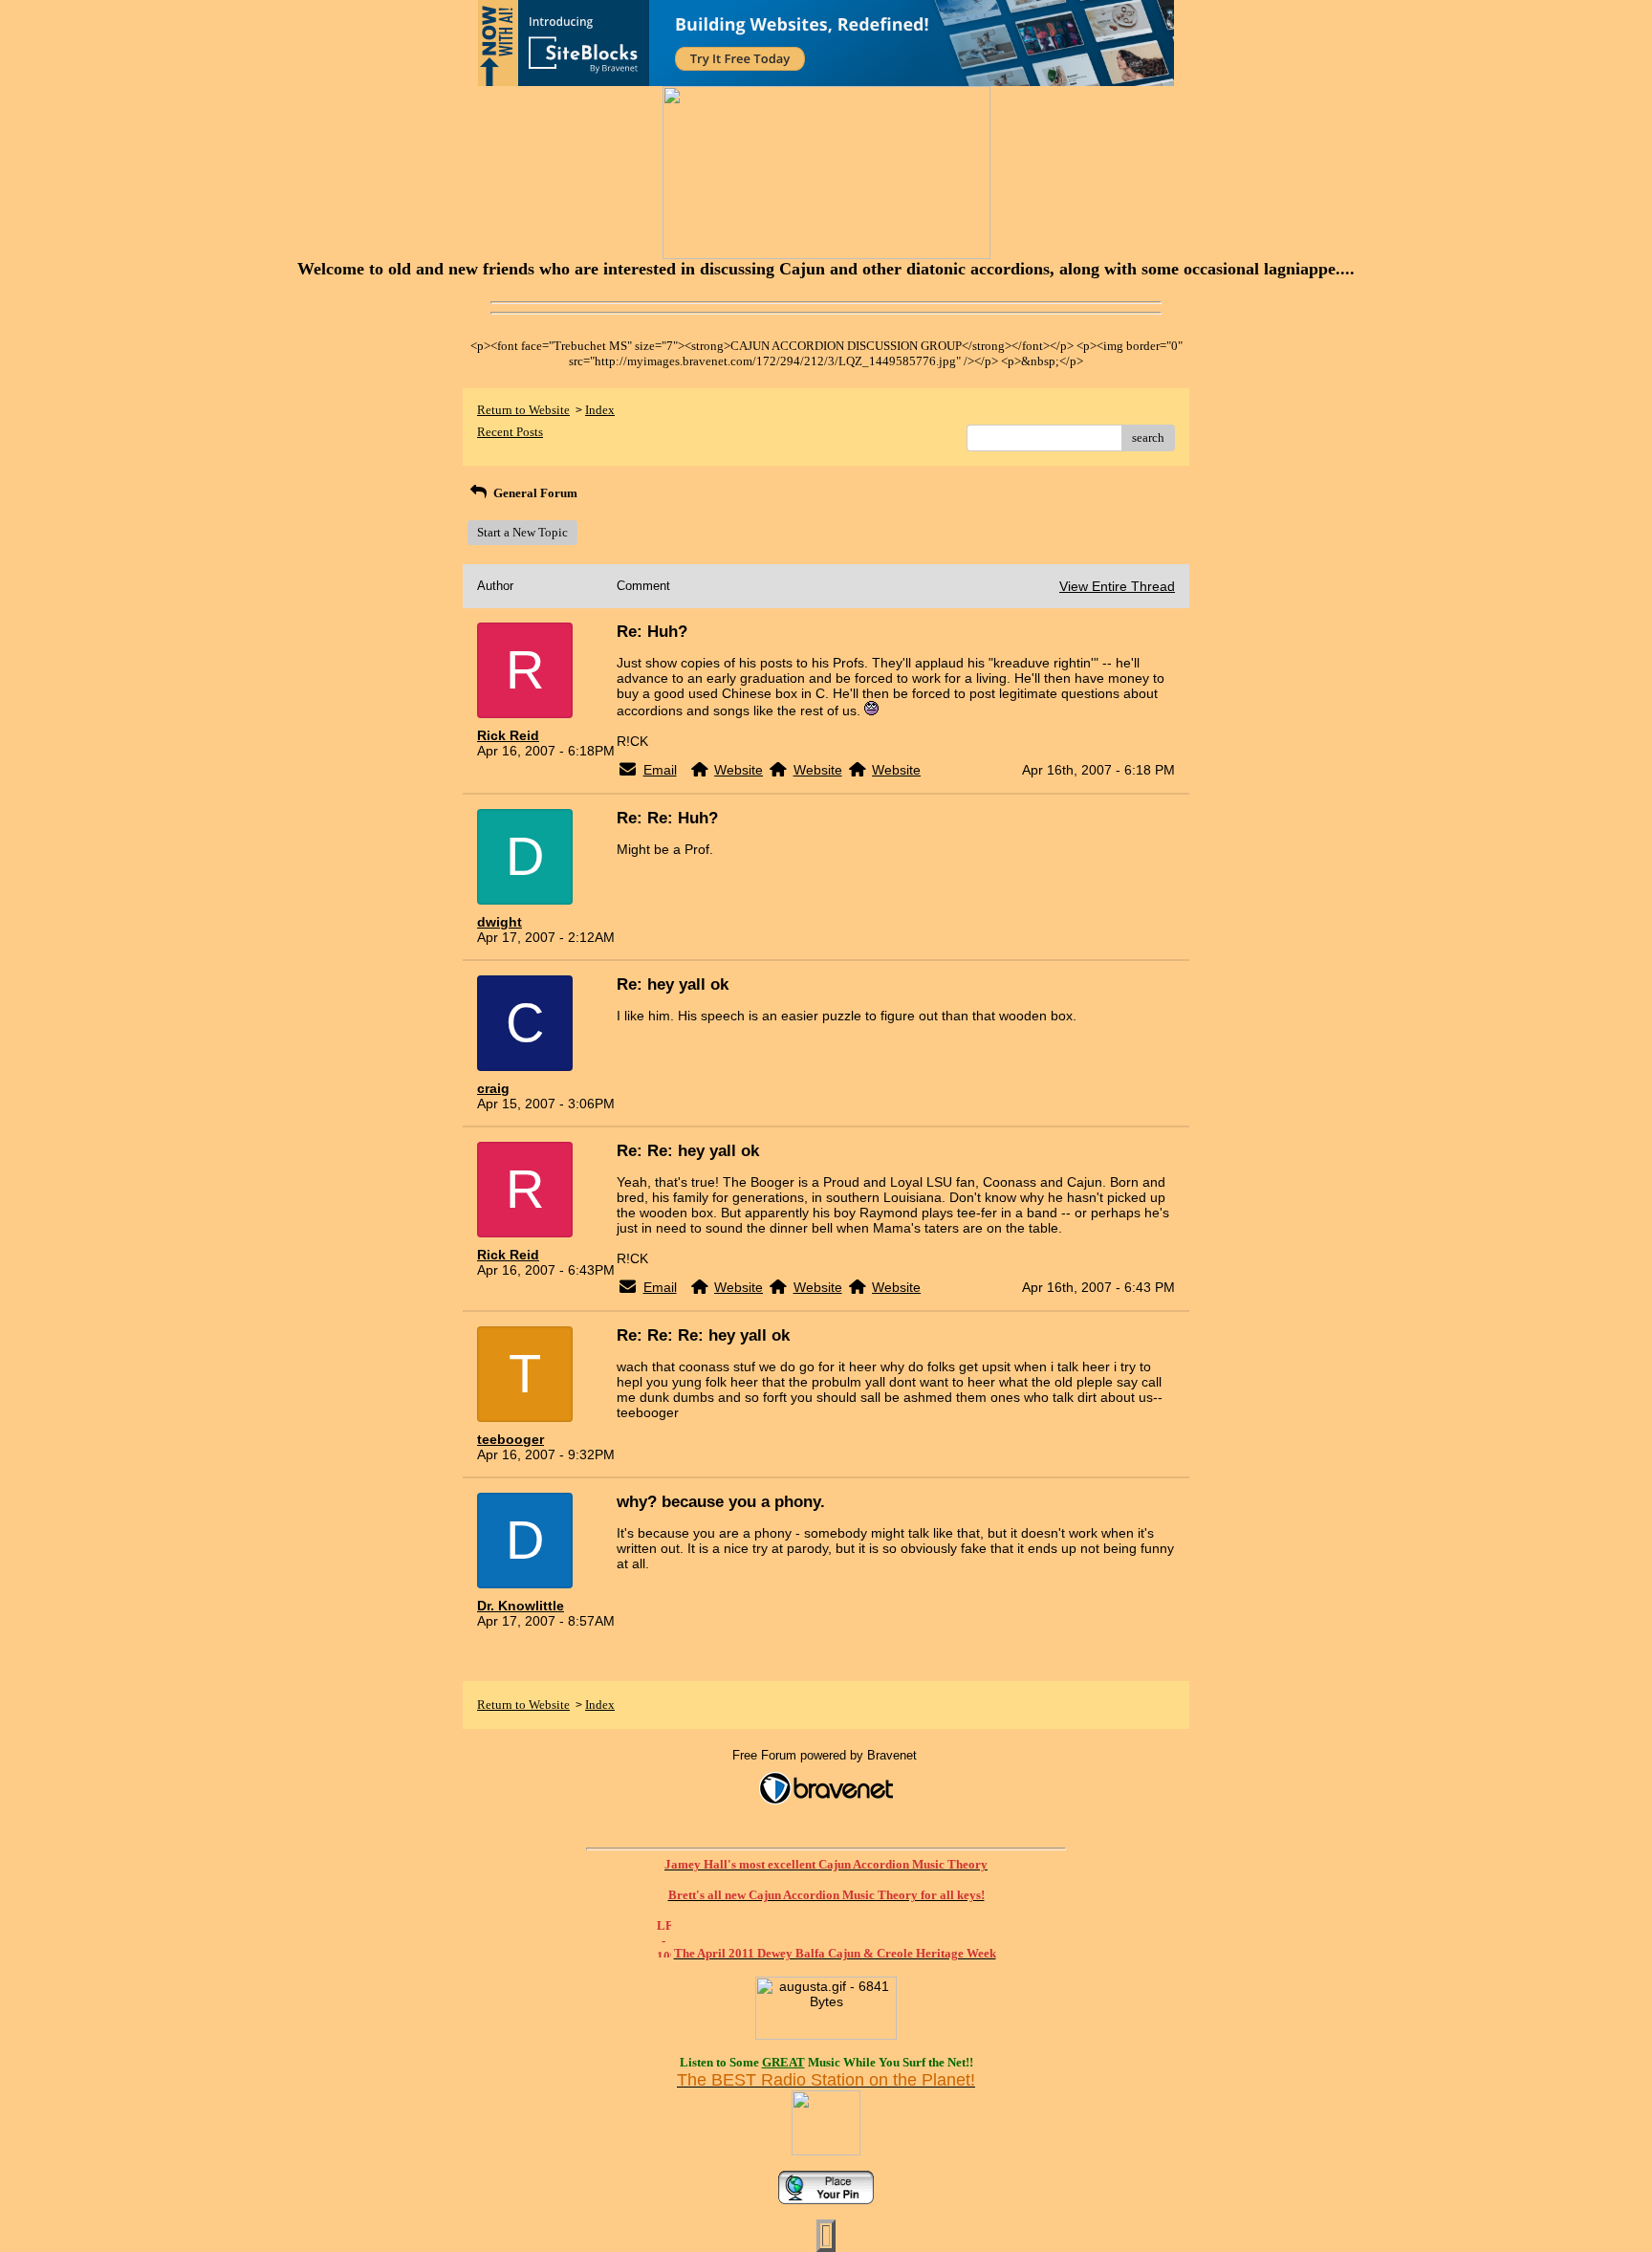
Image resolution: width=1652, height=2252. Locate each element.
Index (600, 410)
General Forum (534, 493)
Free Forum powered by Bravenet (826, 1755)
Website (739, 770)
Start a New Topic (522, 532)
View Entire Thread (1117, 586)
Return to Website (523, 410)
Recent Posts (510, 432)
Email (660, 770)
